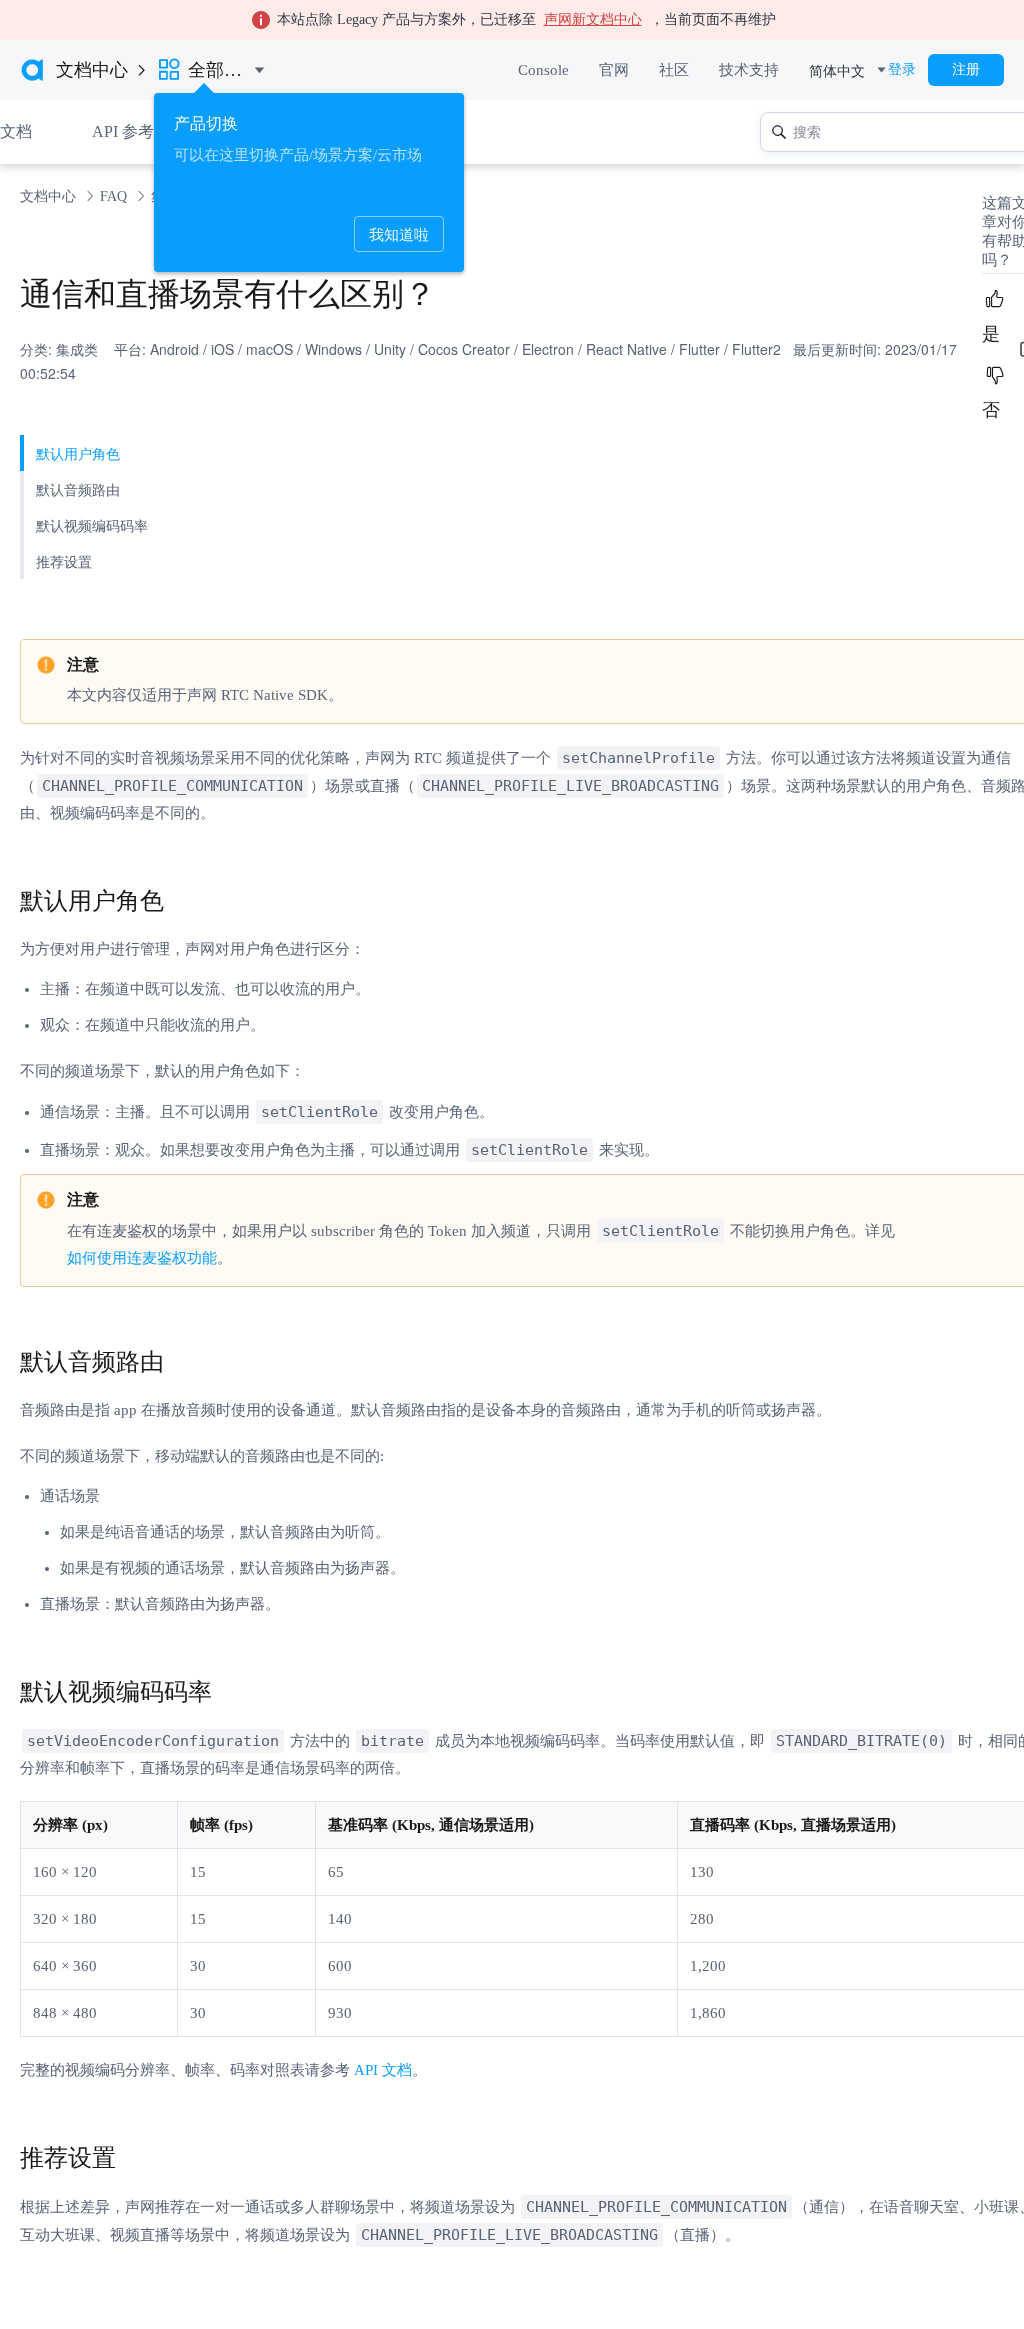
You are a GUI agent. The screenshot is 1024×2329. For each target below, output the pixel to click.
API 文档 (383, 2070)
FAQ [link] (115, 196)
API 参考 (123, 131)
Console (543, 70)
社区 (674, 70)
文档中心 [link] (50, 196)
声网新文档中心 (593, 19)
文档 (16, 131)
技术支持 (749, 70)
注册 (966, 69)
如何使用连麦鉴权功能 (142, 1258)
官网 (614, 70)
